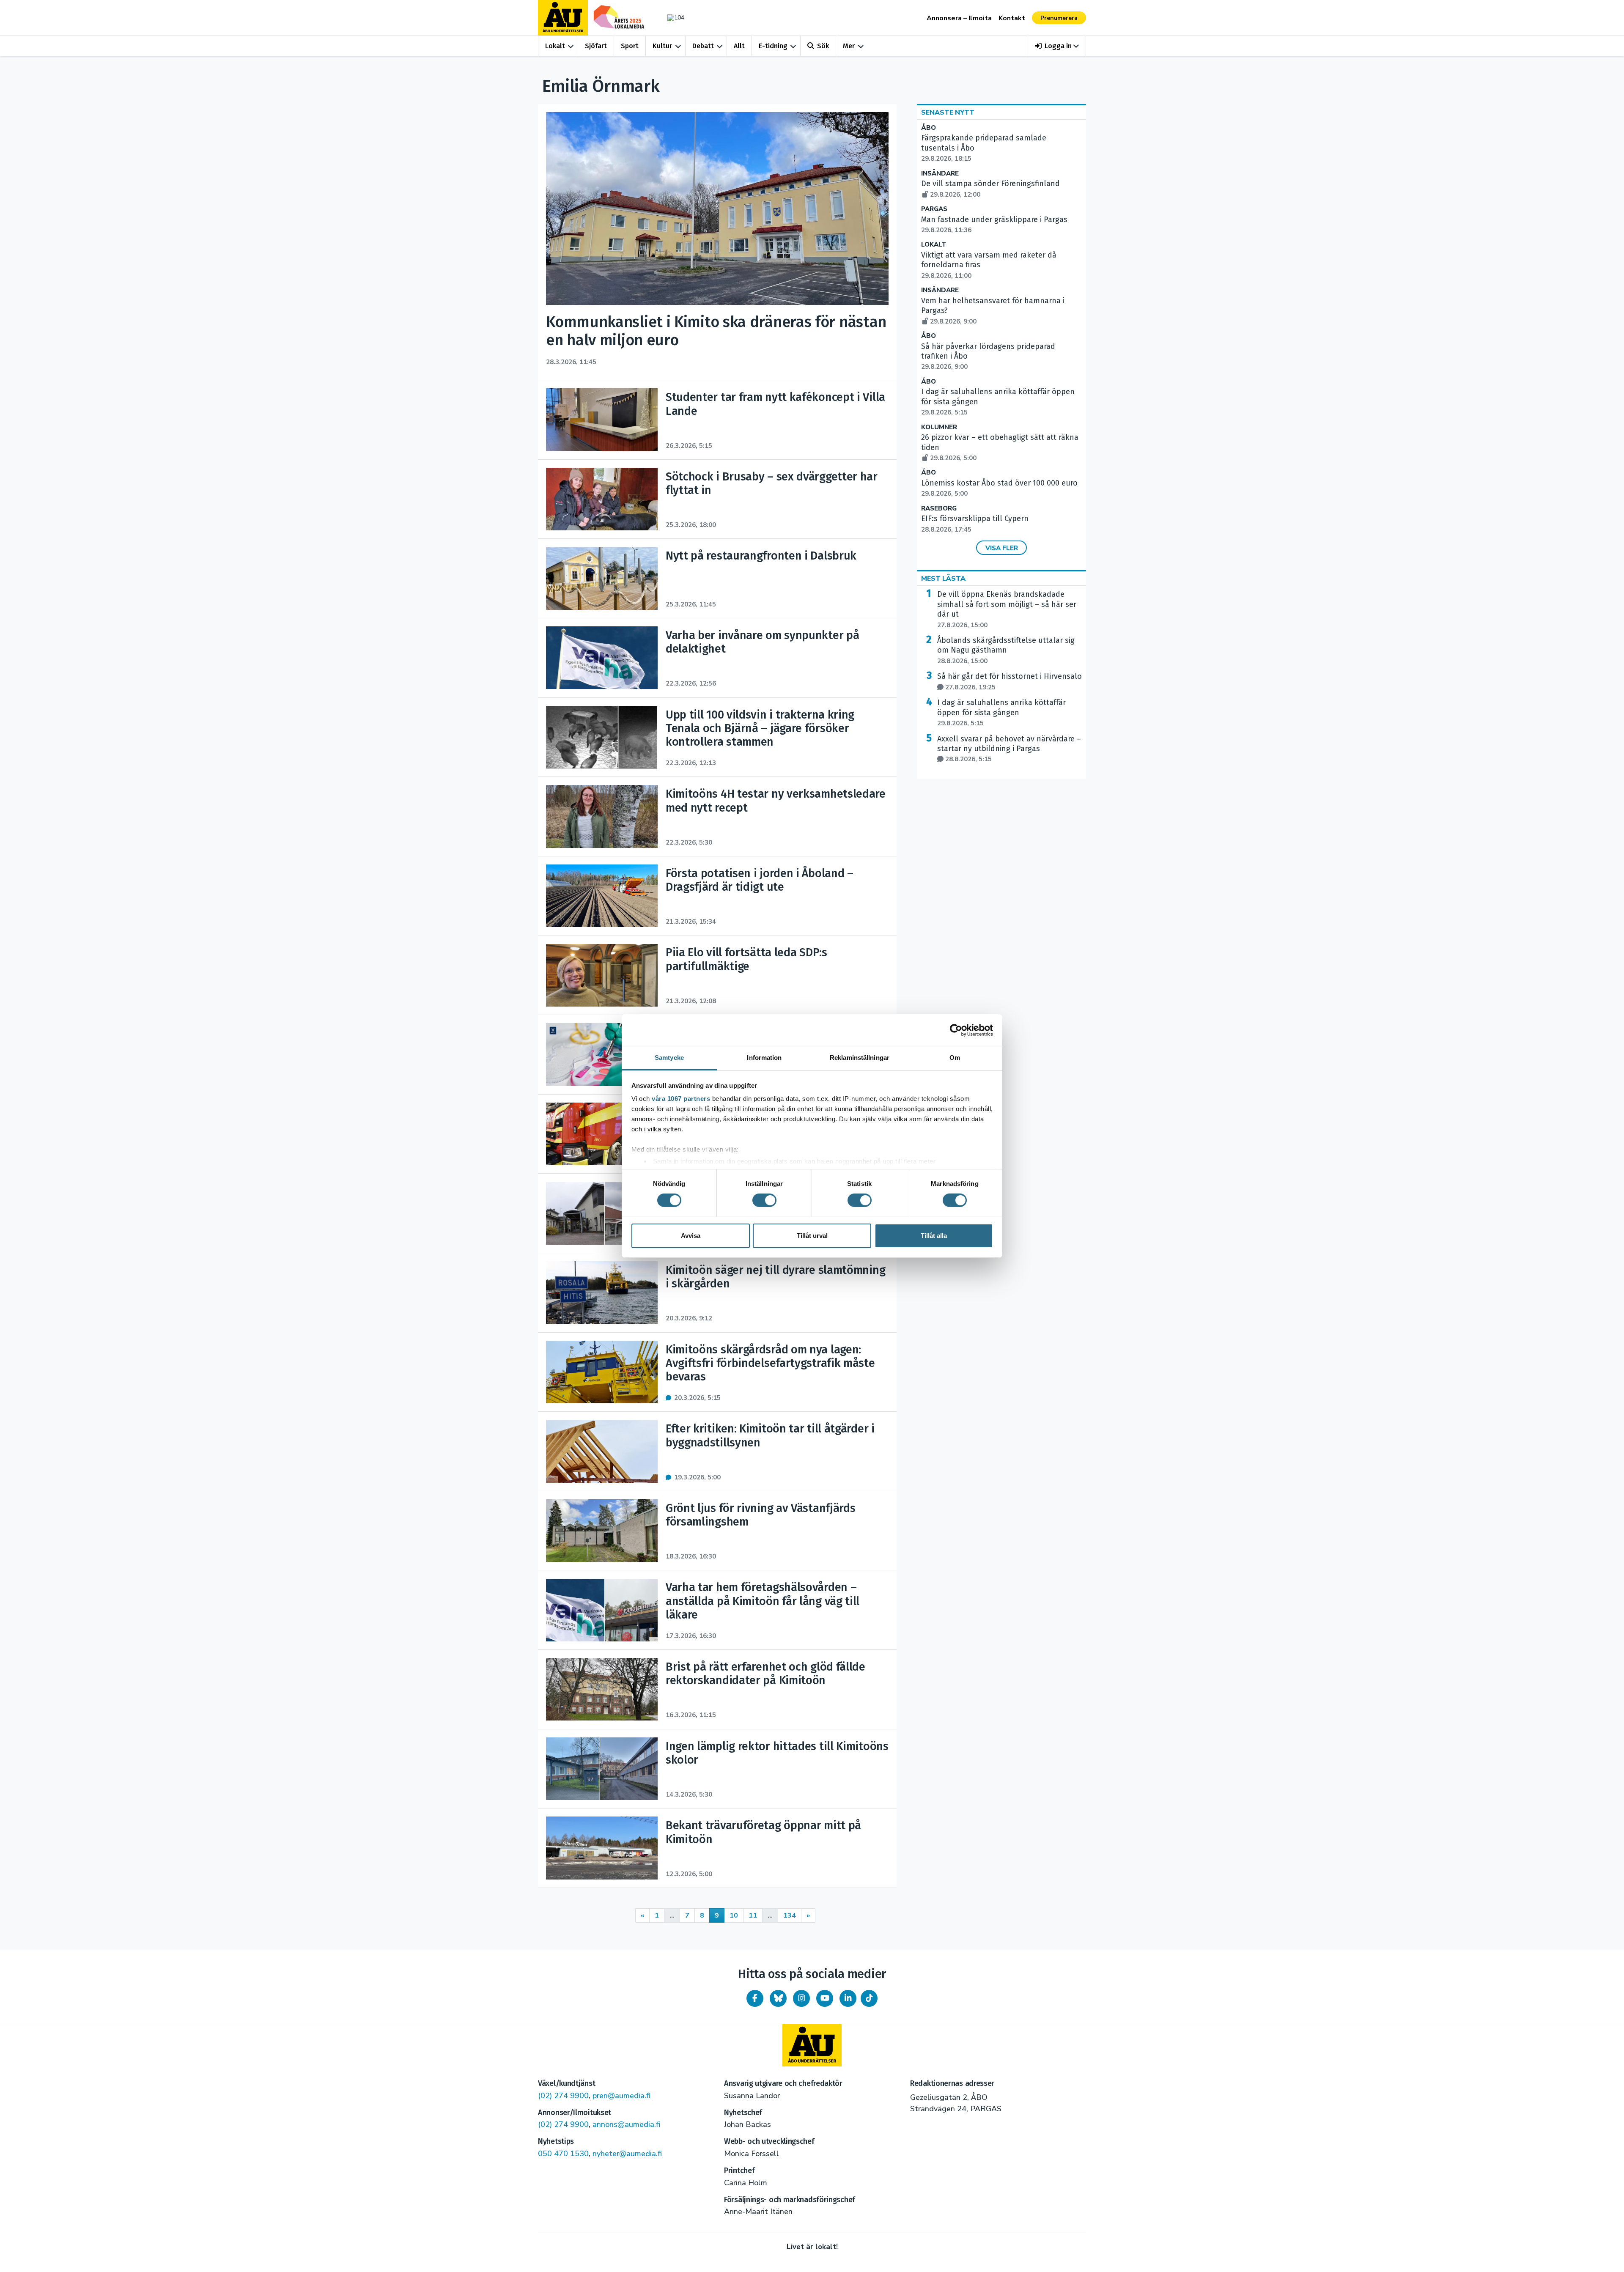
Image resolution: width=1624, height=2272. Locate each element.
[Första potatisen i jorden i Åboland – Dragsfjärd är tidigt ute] (602, 896)
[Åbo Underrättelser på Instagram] (801, 1998)
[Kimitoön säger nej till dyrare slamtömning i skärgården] (602, 1292)
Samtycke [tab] (669, 1058)
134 (790, 1915)
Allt (739, 46)
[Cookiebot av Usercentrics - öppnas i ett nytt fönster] (956, 1030)
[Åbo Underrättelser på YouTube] (825, 1998)
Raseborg (939, 509)
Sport (630, 46)
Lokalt (555, 46)
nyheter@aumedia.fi (627, 2154)
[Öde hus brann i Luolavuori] (602, 1134)
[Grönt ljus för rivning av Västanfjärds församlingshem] (602, 1531)
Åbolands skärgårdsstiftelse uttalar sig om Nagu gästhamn (1006, 650)
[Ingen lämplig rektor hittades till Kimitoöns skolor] (602, 1769)
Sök (823, 46)
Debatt (703, 46)
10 (734, 1915)
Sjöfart (596, 46)
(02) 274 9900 (563, 2096)
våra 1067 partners (681, 1099)
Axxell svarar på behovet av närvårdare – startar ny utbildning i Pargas (1009, 749)
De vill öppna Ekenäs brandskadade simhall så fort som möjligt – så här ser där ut (1007, 609)
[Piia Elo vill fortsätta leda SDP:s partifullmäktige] (602, 975)
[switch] (764, 1200)
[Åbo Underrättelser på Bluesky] (778, 1998)
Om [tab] (955, 1058)
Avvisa (691, 1236)
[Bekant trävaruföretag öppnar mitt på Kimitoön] (602, 1848)
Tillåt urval (812, 1236)
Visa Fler (1002, 548)
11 (753, 1915)
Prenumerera (1059, 18)
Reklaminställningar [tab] (860, 1058)
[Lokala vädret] (672, 18)
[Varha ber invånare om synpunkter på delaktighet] (602, 658)
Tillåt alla (934, 1236)
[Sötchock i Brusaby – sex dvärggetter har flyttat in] (602, 499)
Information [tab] (764, 1058)
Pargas (934, 209)
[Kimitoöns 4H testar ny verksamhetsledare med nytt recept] (602, 816)
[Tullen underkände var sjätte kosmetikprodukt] (602, 1054)
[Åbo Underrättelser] (812, 2045)
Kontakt (1012, 18)
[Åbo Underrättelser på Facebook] (755, 1998)
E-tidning (773, 46)
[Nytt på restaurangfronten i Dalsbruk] (602, 579)
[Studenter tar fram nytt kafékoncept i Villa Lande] (602, 420)
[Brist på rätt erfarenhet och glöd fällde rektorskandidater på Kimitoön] (602, 1689)
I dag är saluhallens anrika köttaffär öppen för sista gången (1001, 713)
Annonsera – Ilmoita (959, 18)
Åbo (929, 128)
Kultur (662, 46)
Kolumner (939, 427)
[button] (1057, 46)
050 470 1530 (563, 2154)
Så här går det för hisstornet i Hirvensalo (1010, 681)
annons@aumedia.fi (626, 2124)
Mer (849, 46)
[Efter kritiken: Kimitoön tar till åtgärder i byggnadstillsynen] (602, 1451)
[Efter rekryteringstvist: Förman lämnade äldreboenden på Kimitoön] (602, 1213)
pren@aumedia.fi (621, 2096)
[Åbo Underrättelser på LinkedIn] (848, 1998)
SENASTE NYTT (948, 113)
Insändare (940, 174)
